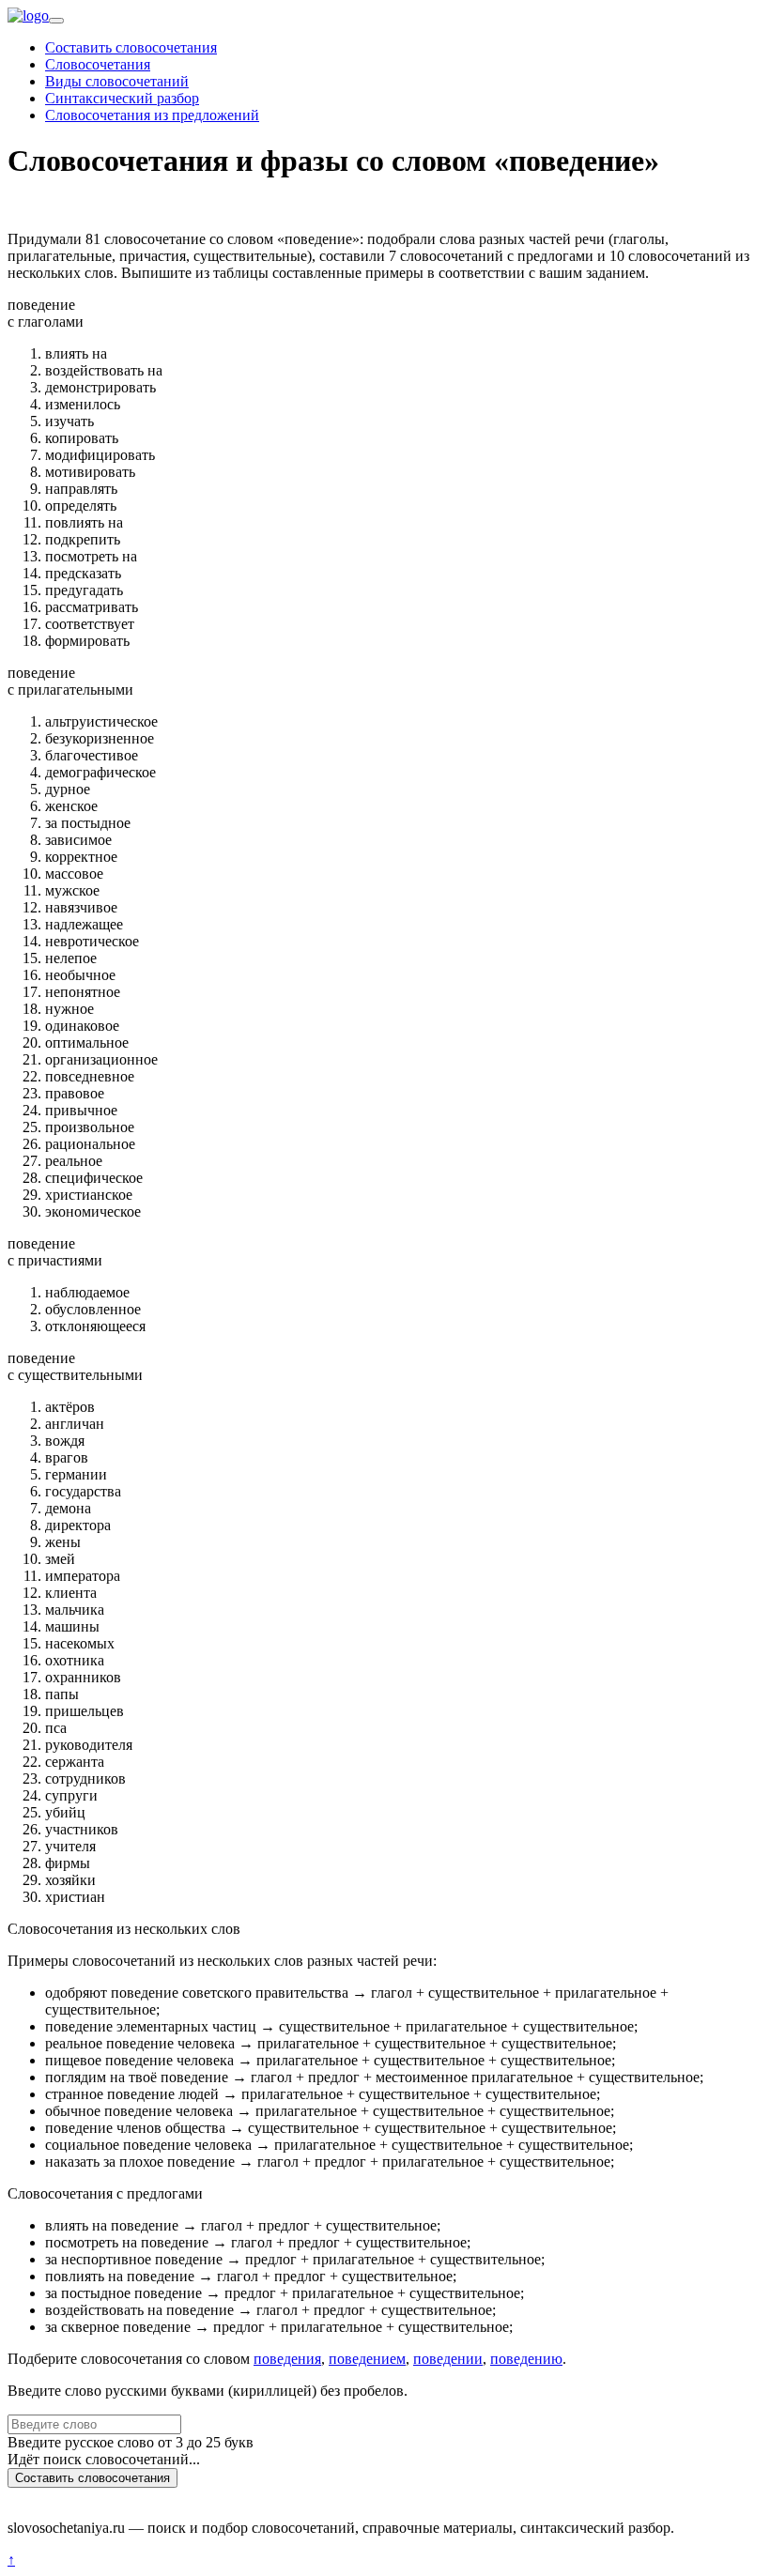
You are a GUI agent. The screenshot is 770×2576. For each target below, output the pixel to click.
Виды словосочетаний (117, 81)
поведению (526, 2359)
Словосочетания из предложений (152, 115)
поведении (448, 2359)
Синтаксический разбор (122, 98)
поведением (367, 2359)
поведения (287, 2359)
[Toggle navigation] (56, 21)
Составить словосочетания (131, 47)
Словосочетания (98, 64)
